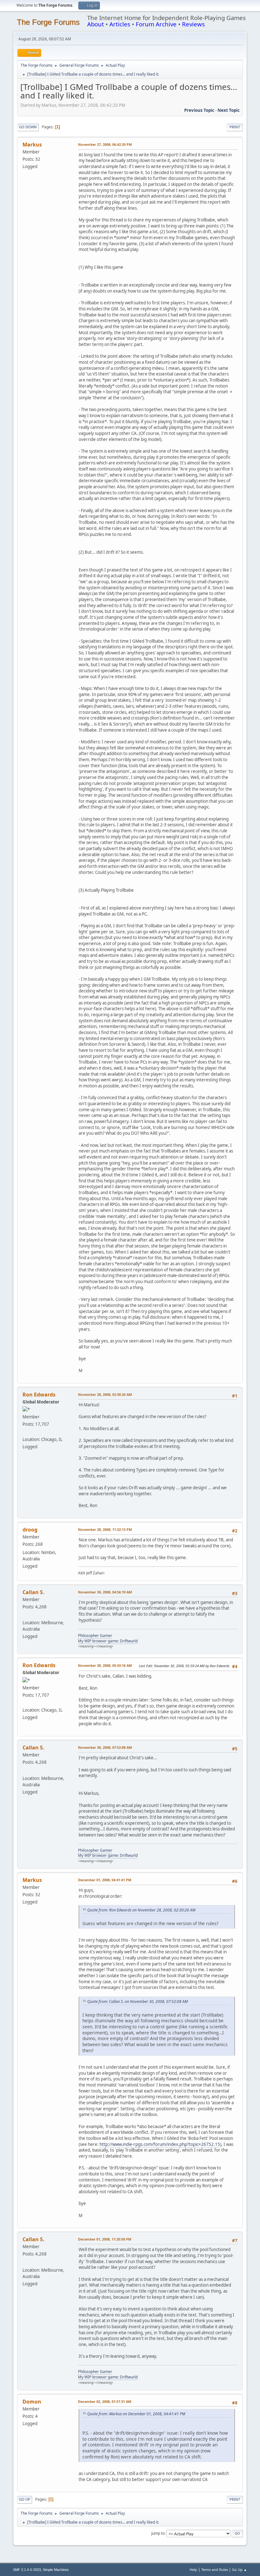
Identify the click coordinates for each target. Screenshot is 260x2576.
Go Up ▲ (240, 2569)
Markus (32, 145)
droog (30, 1530)
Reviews (193, 24)
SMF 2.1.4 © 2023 (27, 2570)
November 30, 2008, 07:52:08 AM (105, 1747)
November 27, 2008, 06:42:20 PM (105, 144)
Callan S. (33, 1592)
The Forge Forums (48, 22)
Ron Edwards (39, 1395)
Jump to (158, 2533)
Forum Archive (156, 24)
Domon (32, 2402)
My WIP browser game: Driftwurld (108, 1641)
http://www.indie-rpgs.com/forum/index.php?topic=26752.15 (160, 2144)
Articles (120, 24)
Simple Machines (56, 2570)
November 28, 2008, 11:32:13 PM (105, 1529)
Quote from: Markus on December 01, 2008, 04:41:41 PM (136, 2414)
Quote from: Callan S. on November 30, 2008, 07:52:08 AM (137, 2001)
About (96, 24)
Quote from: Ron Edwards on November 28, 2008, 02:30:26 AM (141, 1910)
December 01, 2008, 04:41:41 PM (105, 1880)
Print (235, 127)
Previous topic (199, 110)
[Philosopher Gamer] (25, 1615)
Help (193, 2569)
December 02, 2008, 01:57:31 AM (105, 2401)
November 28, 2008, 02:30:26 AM (105, 1394)
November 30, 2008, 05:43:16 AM (105, 1665)
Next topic (229, 110)
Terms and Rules (215, 2569)
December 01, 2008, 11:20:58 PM (105, 2239)
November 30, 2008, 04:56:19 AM (105, 1592)
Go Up (25, 2499)
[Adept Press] (25, 1431)
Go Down (28, 127)
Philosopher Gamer (95, 1636)
